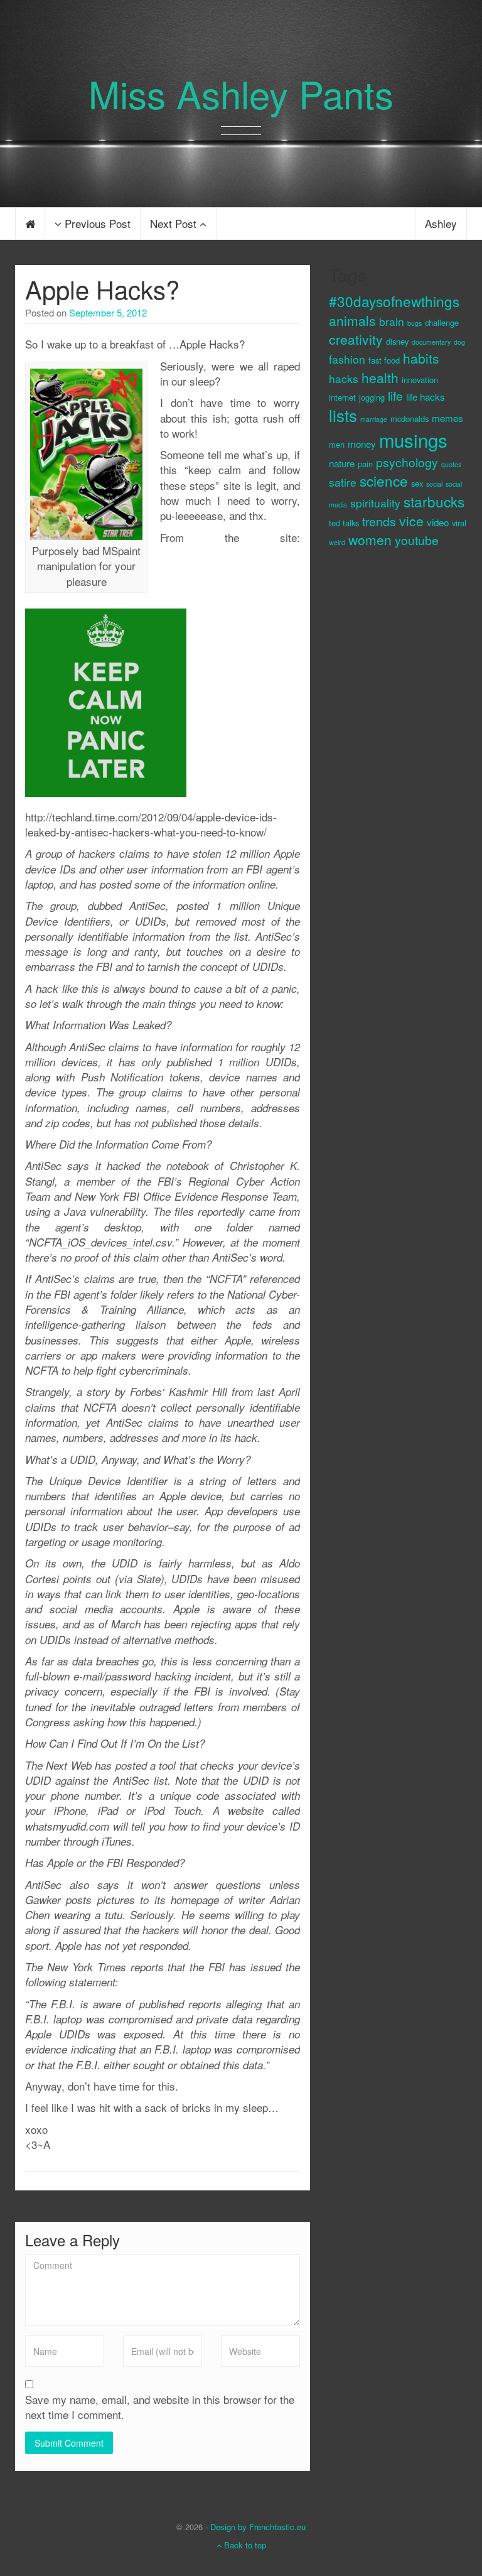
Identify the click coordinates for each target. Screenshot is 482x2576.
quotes (451, 464)
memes (447, 418)
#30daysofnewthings (394, 301)
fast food (384, 360)
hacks (344, 378)
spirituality (375, 503)
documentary (431, 342)
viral (459, 523)
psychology (407, 462)
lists (343, 415)
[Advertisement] (379, 769)
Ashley (441, 223)
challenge (442, 322)
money (362, 444)
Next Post (175, 223)
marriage (374, 419)
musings (413, 440)
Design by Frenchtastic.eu (258, 2527)
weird (337, 542)
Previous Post (96, 223)
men (337, 444)
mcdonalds (410, 419)
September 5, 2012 (108, 312)
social (434, 484)
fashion (347, 359)
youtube (417, 540)
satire (343, 482)
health (380, 377)
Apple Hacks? (102, 289)
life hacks (426, 397)
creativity (356, 339)
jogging (372, 397)
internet (342, 397)
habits (421, 358)
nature (342, 463)
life (395, 395)
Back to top (244, 2545)
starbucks (434, 501)
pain (365, 464)
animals (352, 320)
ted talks (344, 523)
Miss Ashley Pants (241, 93)
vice (411, 521)
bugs (415, 323)
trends (379, 521)
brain (392, 321)
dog (459, 342)
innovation (420, 380)
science (384, 480)
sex (417, 483)
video (438, 522)
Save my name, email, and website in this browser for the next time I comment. (160, 2407)
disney (397, 341)
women (370, 539)
